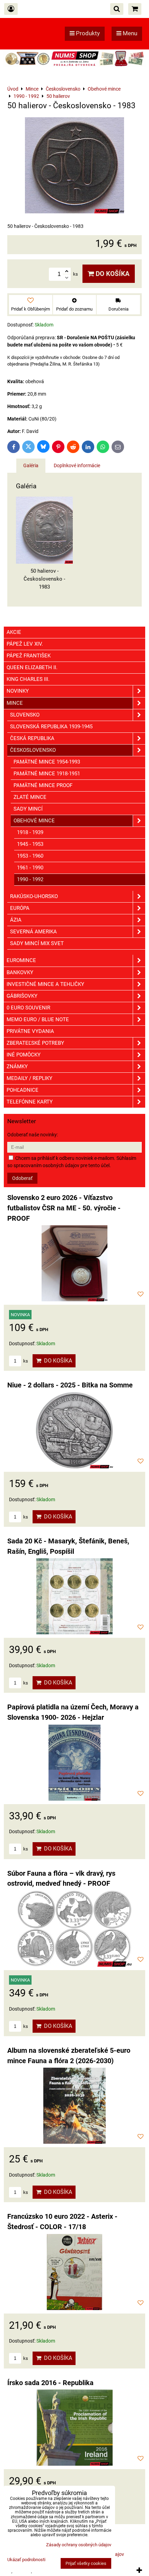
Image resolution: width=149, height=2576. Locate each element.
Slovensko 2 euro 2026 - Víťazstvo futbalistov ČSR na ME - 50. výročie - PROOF (64, 1208)
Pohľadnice (23, 1090)
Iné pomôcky (24, 1055)
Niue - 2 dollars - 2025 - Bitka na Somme (70, 1385)
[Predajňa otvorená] (74, 66)
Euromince (21, 960)
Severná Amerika (33, 932)
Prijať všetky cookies (86, 2563)
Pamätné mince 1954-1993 (47, 762)
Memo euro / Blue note (38, 1019)
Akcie (14, 632)
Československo (33, 750)
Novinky (18, 691)
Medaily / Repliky (29, 1078)
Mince (15, 703)
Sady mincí (28, 809)
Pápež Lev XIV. (25, 644)
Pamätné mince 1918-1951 (47, 774)
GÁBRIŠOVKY (22, 996)
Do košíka (112, 274)
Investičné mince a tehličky (45, 984)
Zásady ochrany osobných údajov (79, 2545)
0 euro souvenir (28, 1008)
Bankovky (20, 972)
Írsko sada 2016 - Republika (50, 2383)
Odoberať (22, 1178)
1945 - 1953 (30, 844)
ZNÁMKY (17, 1067)
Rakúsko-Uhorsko (34, 896)
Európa (20, 908)
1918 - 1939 (30, 832)
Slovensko (25, 715)
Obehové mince (34, 821)
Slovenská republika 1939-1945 (51, 727)
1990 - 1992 (30, 879)
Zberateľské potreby (35, 1043)
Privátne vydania (30, 1031)
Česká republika (32, 738)
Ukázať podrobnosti (26, 2560)
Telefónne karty (30, 1102)
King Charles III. (28, 679)
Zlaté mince (30, 797)
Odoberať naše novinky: (33, 1135)
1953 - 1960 (30, 856)
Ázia (16, 920)
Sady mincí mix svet (37, 943)
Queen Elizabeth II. (32, 667)
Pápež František (29, 656)
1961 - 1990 (30, 868)
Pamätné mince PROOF (43, 785)
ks (25, 1361)
